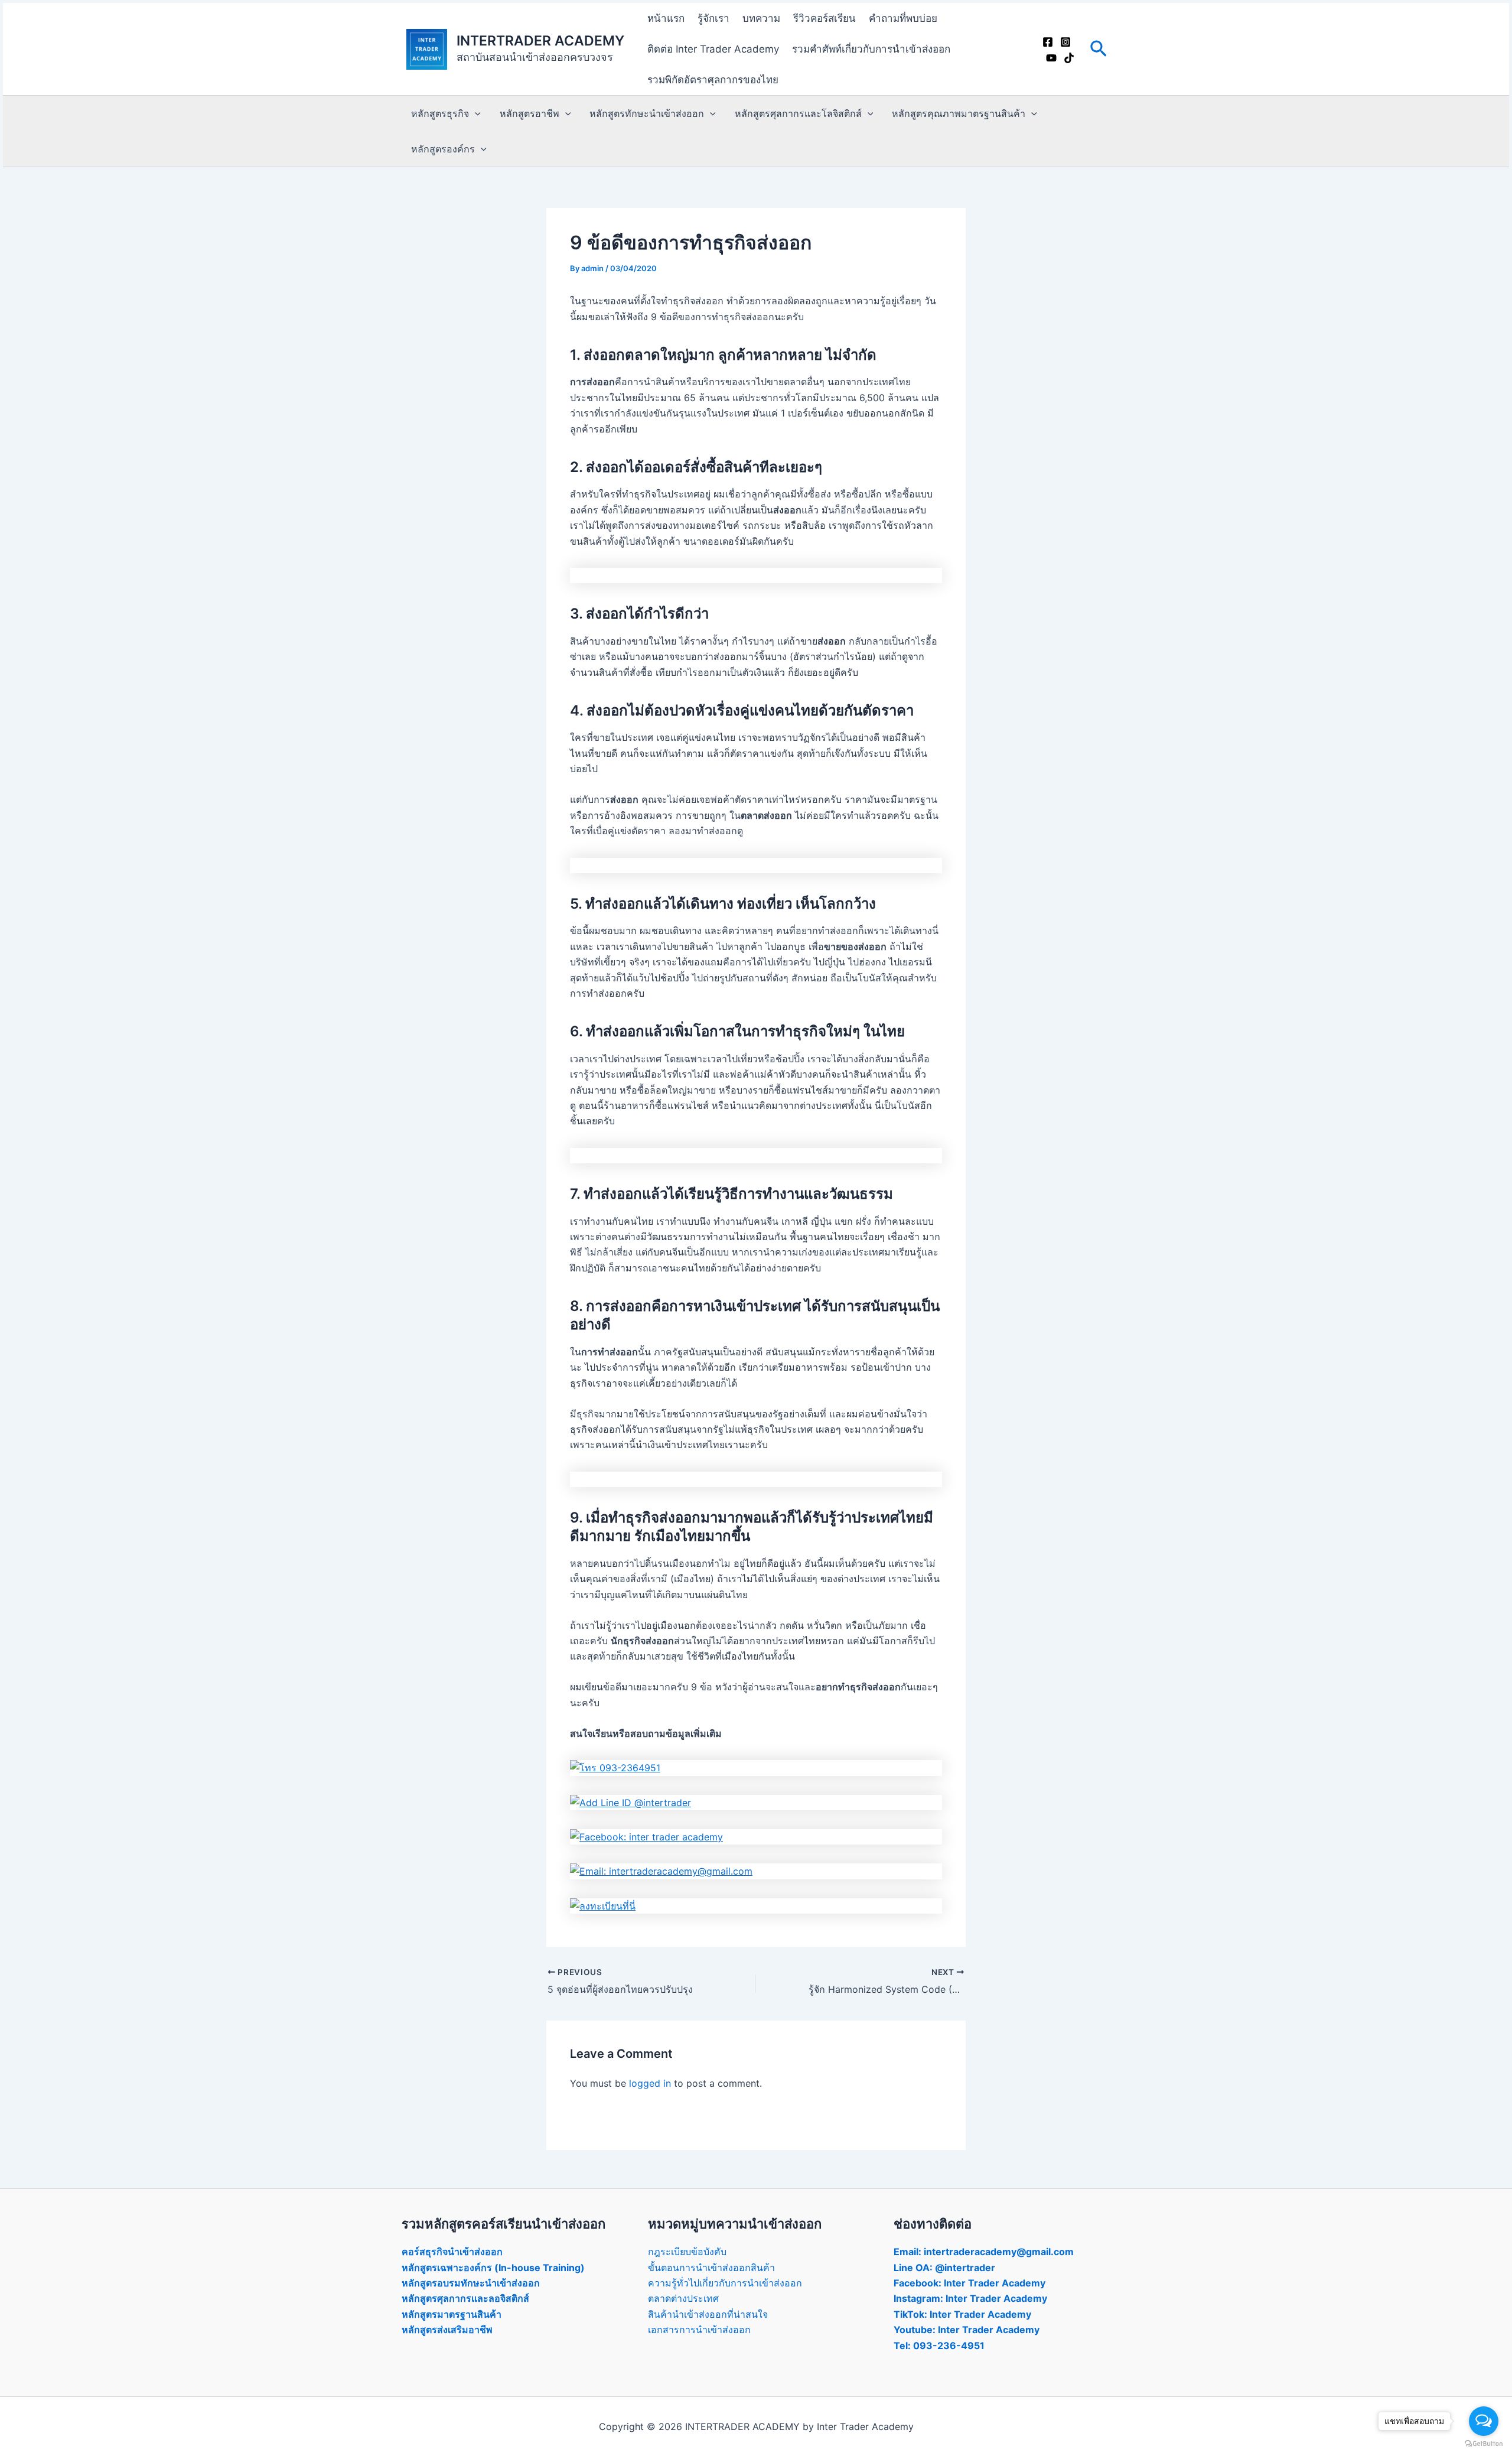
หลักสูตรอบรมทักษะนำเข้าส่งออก (471, 2283)
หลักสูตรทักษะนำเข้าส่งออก (647, 113)
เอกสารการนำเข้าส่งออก (699, 2330)
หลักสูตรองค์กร (443, 149)
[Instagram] (1065, 42)
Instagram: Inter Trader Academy (970, 2298)
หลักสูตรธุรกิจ (440, 113)
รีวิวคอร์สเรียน (825, 18)
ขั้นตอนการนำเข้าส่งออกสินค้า (711, 2268)
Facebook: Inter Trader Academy (970, 2283)
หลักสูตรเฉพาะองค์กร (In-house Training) (493, 2268)
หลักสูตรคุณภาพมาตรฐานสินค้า (959, 113)
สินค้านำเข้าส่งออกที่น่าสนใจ (708, 2314)
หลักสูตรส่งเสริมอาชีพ (447, 2330)
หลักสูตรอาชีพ (529, 113)
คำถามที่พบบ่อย (903, 18)
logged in (650, 2083)
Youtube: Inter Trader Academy (967, 2330)
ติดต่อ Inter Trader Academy (713, 49)
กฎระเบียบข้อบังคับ (687, 2252)
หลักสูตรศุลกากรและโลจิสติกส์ (798, 113)
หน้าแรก (666, 18)
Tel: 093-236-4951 (939, 2346)
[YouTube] (1051, 58)
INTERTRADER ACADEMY (540, 41)
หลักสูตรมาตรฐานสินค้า (452, 2314)
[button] (1099, 49)
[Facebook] (1048, 42)
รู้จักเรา (713, 18)
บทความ (761, 18)
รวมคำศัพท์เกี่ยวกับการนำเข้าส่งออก (871, 49)
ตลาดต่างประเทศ (683, 2298)
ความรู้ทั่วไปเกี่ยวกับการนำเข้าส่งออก (725, 2283)
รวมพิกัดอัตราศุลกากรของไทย (713, 80)
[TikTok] (1069, 58)
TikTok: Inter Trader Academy (962, 2314)
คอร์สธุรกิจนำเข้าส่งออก (452, 2252)
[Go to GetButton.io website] (1484, 2444)
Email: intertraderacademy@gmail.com (984, 2252)
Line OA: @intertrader (944, 2268)
